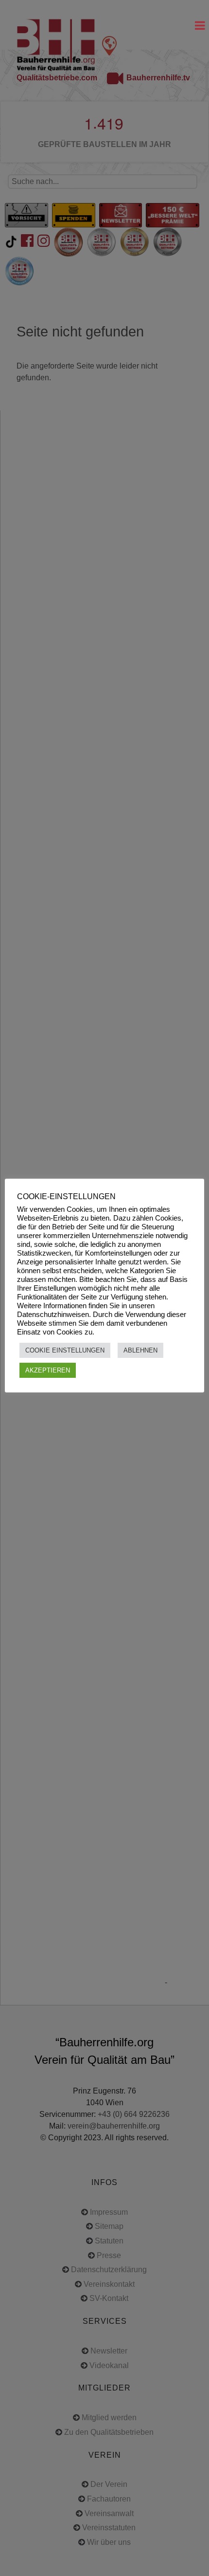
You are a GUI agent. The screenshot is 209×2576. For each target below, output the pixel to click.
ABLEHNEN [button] (140, 1350)
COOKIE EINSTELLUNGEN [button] (65, 1350)
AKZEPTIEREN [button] (48, 1370)
